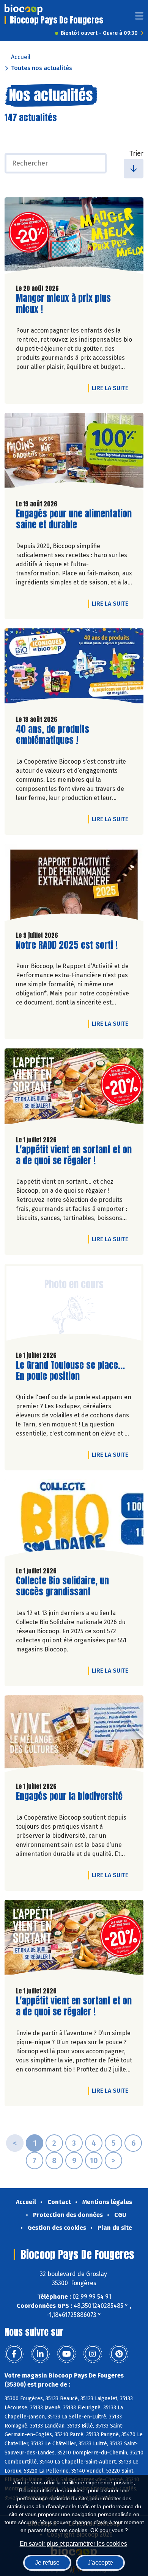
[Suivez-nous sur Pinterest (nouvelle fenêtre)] (119, 2354)
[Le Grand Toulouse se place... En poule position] (74, 1304)
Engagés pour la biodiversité (69, 1796)
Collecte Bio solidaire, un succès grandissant (62, 1586)
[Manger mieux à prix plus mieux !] (74, 238)
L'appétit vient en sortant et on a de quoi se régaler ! (74, 1155)
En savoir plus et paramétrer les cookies (73, 2544)
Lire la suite (112, 388)
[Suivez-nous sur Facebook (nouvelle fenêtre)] (14, 2354)
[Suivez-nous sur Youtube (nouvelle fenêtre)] (66, 2354)
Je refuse (47, 2563)
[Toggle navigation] (139, 18)
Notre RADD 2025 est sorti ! (67, 945)
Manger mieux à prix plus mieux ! (63, 304)
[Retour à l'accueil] (24, 9)
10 (94, 2160)
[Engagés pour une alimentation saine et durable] (74, 453)
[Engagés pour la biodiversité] (74, 1736)
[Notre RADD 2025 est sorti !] (74, 884)
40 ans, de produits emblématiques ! (59, 735)
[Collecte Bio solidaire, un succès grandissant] (74, 1520)
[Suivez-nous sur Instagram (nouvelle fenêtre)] (93, 2354)
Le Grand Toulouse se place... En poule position (70, 1371)
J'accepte (100, 2563)
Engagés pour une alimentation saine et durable (74, 519)
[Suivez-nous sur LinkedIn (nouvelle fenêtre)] (40, 2354)
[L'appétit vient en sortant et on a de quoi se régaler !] (74, 1089)
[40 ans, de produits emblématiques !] (74, 669)
